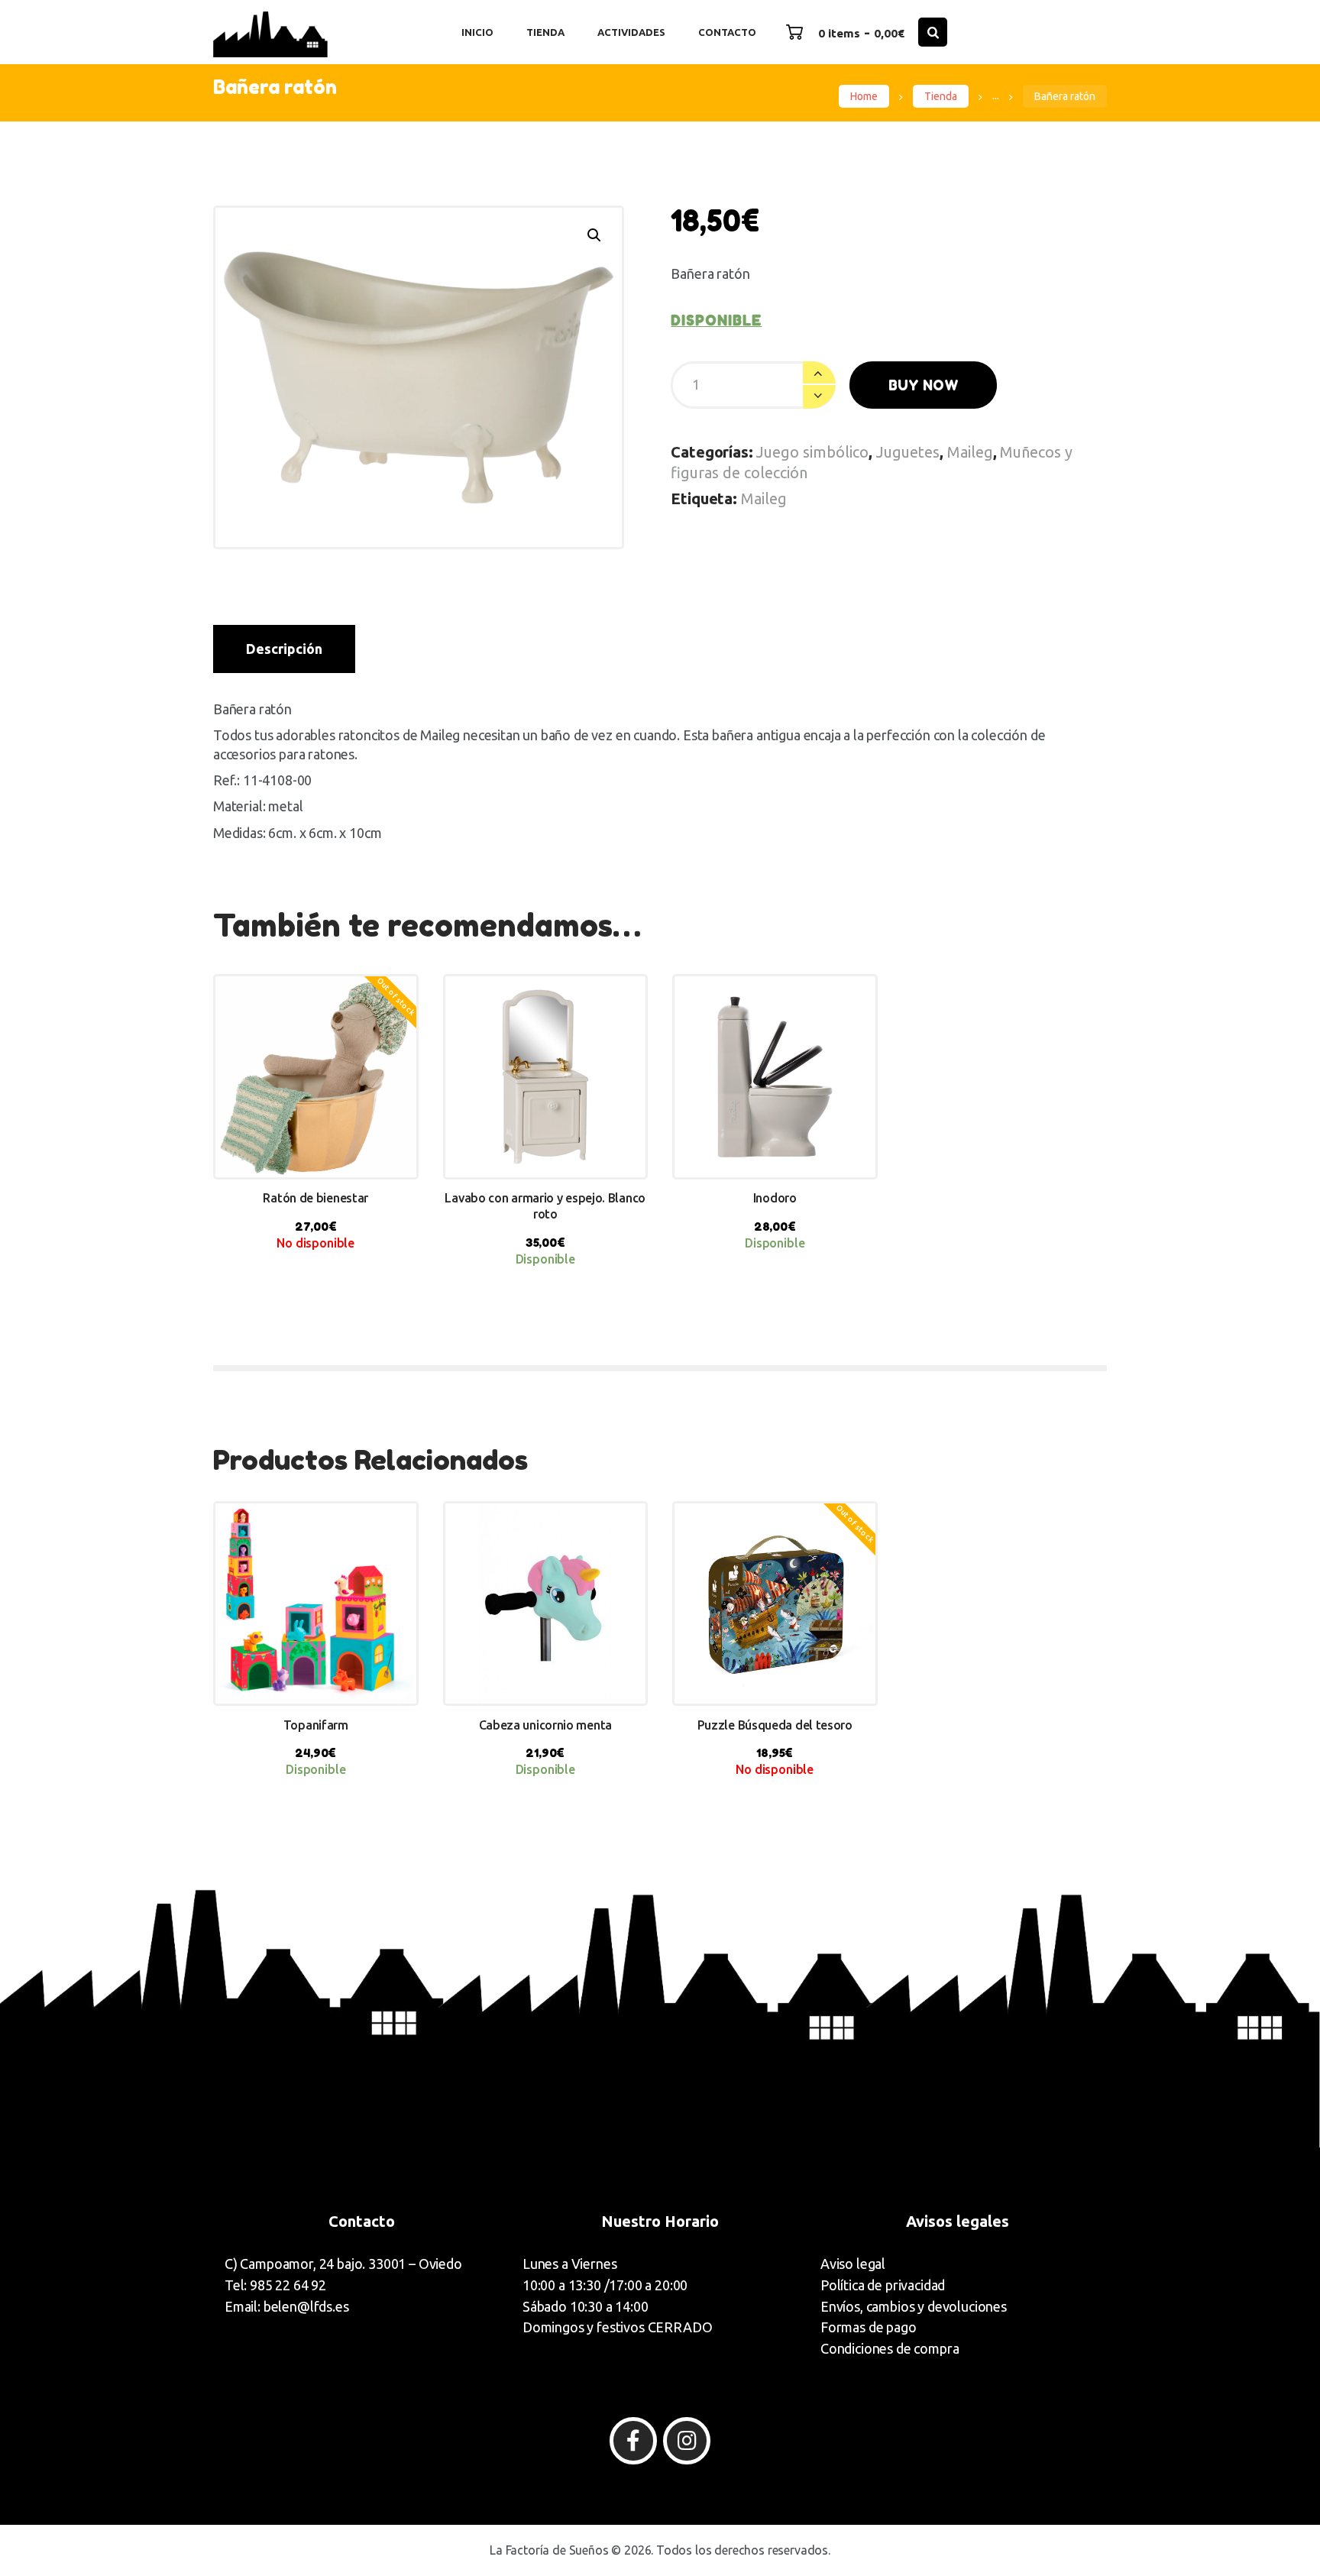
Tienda (941, 96)
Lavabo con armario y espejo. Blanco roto (545, 1206)
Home (864, 96)
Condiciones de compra (890, 2348)
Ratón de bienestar (315, 1198)
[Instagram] (687, 2441)
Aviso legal (853, 2264)
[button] (594, 235)
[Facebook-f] (633, 2441)
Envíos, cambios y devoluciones (914, 2306)
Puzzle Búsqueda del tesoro (775, 1725)
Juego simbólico (812, 452)
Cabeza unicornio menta (545, 1725)
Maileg (970, 452)
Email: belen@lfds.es (287, 2306)
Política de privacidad (883, 2285)
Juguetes (908, 452)
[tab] (284, 649)
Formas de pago (869, 2327)
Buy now (924, 385)
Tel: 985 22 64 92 (275, 2285)
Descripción (284, 649)
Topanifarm (316, 1725)
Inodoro (775, 1198)
